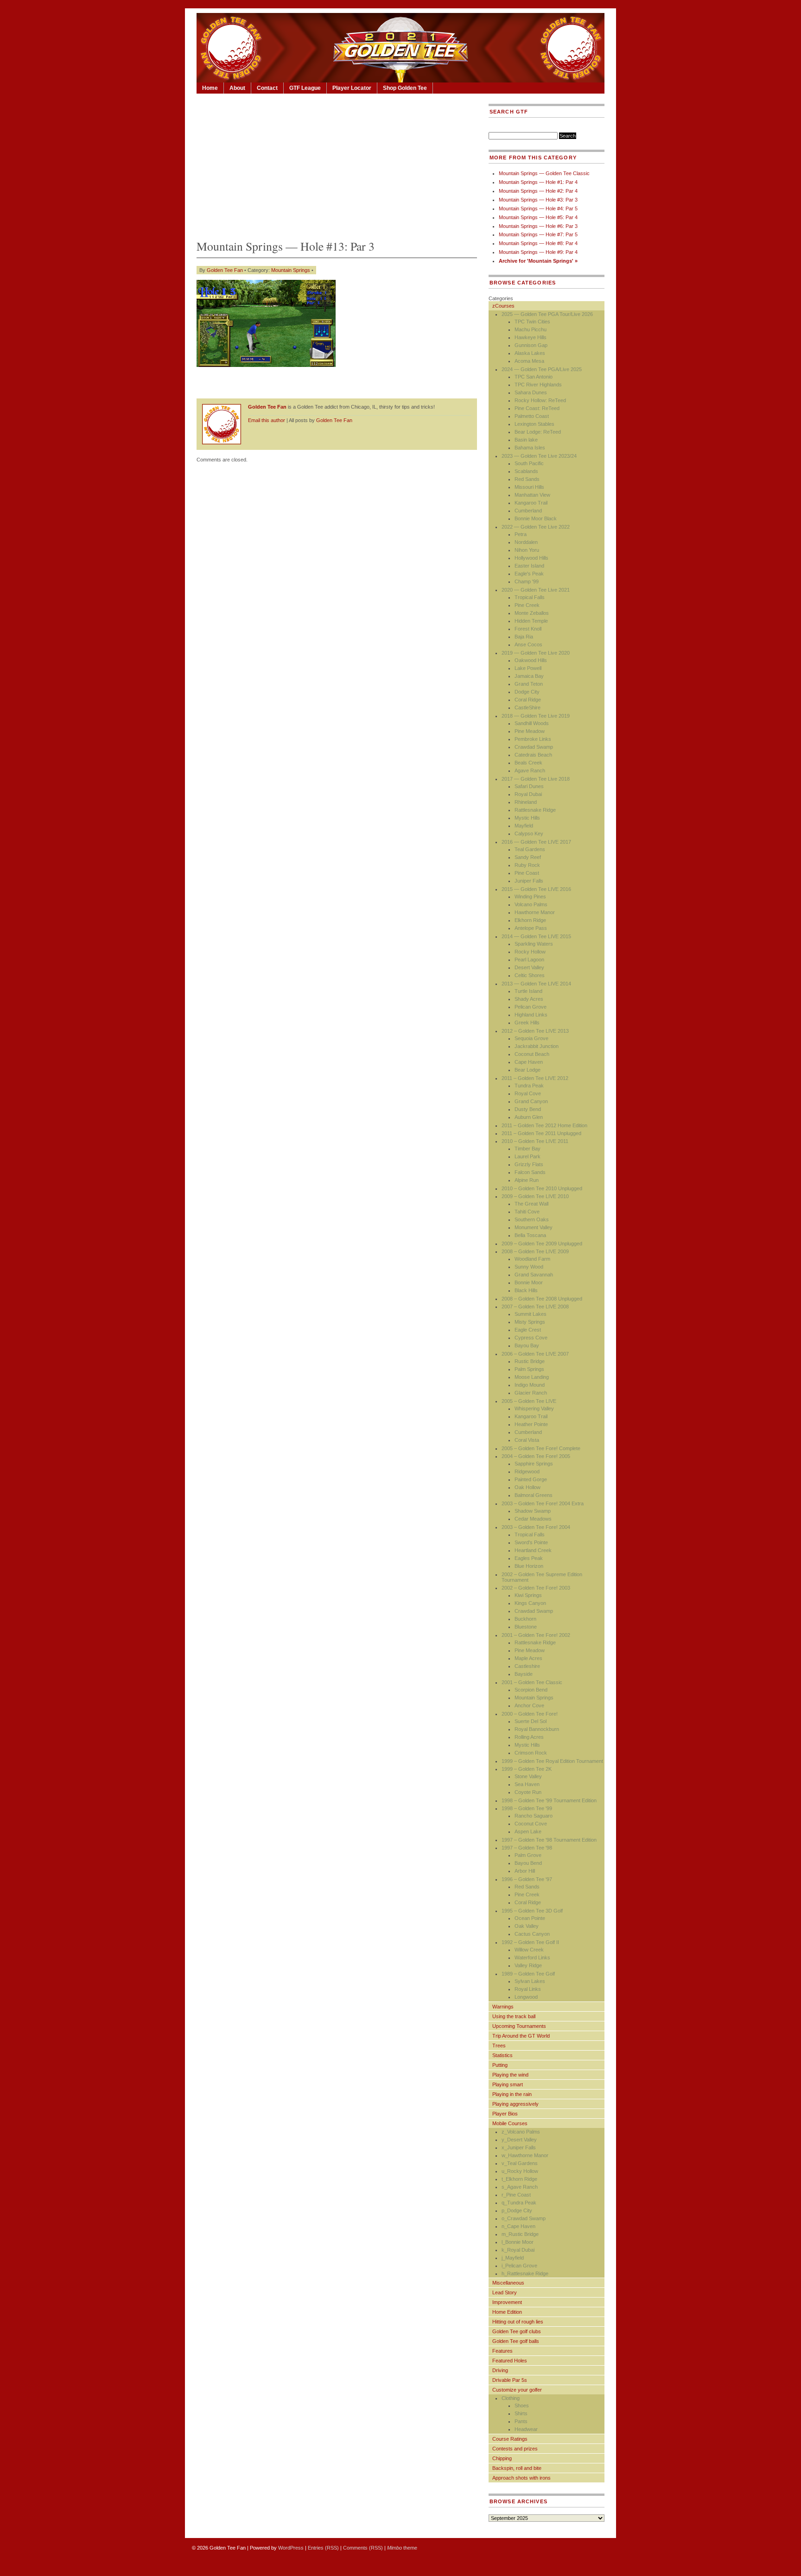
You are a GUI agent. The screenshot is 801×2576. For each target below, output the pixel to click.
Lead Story (505, 2292)
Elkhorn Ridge (530, 920)
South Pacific (529, 463)
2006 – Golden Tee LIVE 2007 (535, 1354)
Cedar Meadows (533, 1519)
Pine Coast (527, 873)
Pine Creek (527, 605)
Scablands (526, 471)
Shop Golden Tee (405, 88)
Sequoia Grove (531, 1038)
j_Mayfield (513, 2258)
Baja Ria (524, 637)
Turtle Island (528, 991)
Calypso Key (529, 833)
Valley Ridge (528, 1965)
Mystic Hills (527, 818)
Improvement (507, 2302)
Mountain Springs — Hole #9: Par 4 (538, 252)
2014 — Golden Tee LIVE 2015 (536, 936)
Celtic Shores (530, 975)
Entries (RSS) (323, 2548)
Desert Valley (529, 967)
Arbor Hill (525, 1871)
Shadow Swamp (533, 1511)
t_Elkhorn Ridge (519, 2179)
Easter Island (529, 566)
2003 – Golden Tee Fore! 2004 (536, 1527)
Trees (499, 2046)
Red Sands (527, 479)
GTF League (305, 88)
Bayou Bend (528, 1863)
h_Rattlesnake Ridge (525, 2273)
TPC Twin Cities (532, 322)
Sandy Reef (528, 857)
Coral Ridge (528, 700)
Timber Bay (528, 1149)
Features (502, 2351)
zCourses (503, 306)
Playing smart (508, 2084)
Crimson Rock (531, 1753)
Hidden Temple (531, 621)
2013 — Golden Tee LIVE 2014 (536, 984)
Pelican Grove (531, 1007)
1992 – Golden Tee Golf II (530, 1942)
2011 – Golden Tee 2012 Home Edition (544, 1125)
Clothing (511, 2398)
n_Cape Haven (518, 2226)
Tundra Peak (529, 1086)
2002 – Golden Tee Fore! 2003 (536, 1588)
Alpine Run (527, 1180)
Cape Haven (529, 1062)
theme (402, 2548)
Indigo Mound (530, 1385)
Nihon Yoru (527, 550)
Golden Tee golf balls (516, 2341)
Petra (521, 534)
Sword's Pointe (531, 1542)
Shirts (521, 2413)
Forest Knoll (528, 629)
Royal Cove (528, 1093)
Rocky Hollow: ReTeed (540, 400)
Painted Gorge (531, 1479)
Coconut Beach (532, 1054)
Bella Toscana (530, 1235)
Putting (500, 2065)
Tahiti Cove (527, 1212)
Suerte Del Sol (531, 1721)
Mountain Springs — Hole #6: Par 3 (538, 226)
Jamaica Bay (529, 676)
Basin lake (526, 440)
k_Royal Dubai (518, 2250)
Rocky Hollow (530, 952)
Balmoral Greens (534, 1495)
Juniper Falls (529, 881)
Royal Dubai (528, 794)
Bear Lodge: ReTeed (538, 432)
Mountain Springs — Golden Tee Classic (544, 173)
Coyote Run (528, 1792)
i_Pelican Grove (519, 2266)
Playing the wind (510, 2075)
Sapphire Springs (534, 1464)
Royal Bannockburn (537, 1729)
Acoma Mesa (529, 361)
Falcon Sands (530, 1172)
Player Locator (352, 88)
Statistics (502, 2055)
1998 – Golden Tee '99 (527, 1808)
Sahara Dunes (531, 392)
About (237, 88)
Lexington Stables (534, 424)
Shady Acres (529, 999)
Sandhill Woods (532, 723)
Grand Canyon (531, 1101)
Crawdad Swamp (534, 747)
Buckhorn (525, 1619)
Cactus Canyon (532, 1934)
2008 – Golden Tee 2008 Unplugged (542, 1299)
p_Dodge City (517, 2210)
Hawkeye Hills (531, 337)
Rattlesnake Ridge (535, 810)
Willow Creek (529, 1950)
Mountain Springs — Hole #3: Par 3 (538, 200)
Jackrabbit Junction (537, 1046)
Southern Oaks (532, 1219)
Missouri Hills (529, 487)
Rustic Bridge (530, 1361)
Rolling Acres (529, 1737)
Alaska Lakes (530, 353)
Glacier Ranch (531, 1393)
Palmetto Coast (532, 416)
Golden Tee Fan (225, 270)
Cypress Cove (531, 1338)
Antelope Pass (531, 928)
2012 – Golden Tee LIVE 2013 (535, 1031)
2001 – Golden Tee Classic (532, 1682)
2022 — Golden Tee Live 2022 (536, 527)
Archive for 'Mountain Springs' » (538, 261)
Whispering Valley (534, 1408)
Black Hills (526, 1290)
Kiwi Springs (528, 1595)
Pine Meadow (530, 731)
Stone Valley (528, 1776)
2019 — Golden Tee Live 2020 (536, 653)
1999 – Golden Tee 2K (527, 1769)
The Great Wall (531, 1204)
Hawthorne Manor (535, 912)
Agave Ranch (530, 770)
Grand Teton (529, 684)
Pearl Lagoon (529, 960)
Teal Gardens (530, 849)
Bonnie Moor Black (536, 518)
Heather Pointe (531, 1424)
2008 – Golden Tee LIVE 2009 (535, 1251)
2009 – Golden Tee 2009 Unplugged (542, 1244)
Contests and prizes (515, 2449)
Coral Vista (527, 1440)
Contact (267, 88)
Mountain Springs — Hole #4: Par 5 (538, 208)
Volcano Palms (531, 904)
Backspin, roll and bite (517, 2468)
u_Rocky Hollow (520, 2171)
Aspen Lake (528, 1831)
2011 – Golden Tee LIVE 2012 (535, 1078)
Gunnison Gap (531, 345)
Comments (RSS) (363, 2548)
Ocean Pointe (530, 1918)
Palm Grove (528, 1855)
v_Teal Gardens (520, 2163)
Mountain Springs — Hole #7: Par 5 (538, 234)
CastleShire (528, 707)
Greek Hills (527, 1023)
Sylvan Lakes (530, 1981)
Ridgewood (527, 1471)
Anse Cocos (528, 644)
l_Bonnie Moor (518, 2242)
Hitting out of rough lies (518, 2322)
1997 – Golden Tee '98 (527, 1848)
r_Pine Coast (516, 2195)
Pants (521, 2421)
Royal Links (528, 1989)
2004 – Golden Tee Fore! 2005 (536, 1456)
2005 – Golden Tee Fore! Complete (541, 1448)
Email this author (267, 420)
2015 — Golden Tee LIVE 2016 (536, 889)
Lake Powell (528, 668)
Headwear (526, 2429)
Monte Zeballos (532, 613)
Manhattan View (532, 495)
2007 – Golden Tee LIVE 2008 (535, 1307)
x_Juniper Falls (519, 2147)
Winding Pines (530, 897)
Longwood (526, 1997)
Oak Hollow (528, 1487)
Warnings (503, 2007)
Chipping (502, 2458)
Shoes (522, 2406)
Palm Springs (529, 1369)
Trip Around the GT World (521, 2036)
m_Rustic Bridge (520, 2234)
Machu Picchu (531, 329)
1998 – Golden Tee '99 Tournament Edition (549, 1800)
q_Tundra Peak (519, 2203)
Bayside (524, 1674)
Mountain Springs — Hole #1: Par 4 (538, 182)
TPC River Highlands (538, 385)
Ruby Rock (527, 865)
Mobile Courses (510, 2123)
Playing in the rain (512, 2094)
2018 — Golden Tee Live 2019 (536, 716)
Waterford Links (532, 1957)
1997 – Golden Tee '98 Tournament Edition (549, 1840)
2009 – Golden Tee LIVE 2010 (535, 1196)
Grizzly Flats (529, 1164)
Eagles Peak (529, 1558)
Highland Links (531, 1015)
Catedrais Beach (533, 755)
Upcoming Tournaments (519, 2026)
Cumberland (528, 511)
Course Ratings (510, 2439)
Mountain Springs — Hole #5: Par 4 (538, 217)
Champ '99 (527, 581)
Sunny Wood (529, 1267)
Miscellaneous (508, 2283)
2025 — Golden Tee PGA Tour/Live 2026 (547, 314)
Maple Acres (528, 1658)
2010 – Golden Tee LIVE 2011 (535, 1141)
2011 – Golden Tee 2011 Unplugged (541, 1133)
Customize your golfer (517, 2390)
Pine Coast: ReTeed (537, 408)
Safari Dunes (529, 786)
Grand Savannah (534, 1275)
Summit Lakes (531, 1314)
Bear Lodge (528, 1070)
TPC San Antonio (534, 377)
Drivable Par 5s (510, 2380)
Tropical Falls (530, 597)
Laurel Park (528, 1156)
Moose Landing (532, 1377)
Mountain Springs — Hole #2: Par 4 (538, 191)
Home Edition (507, 2312)
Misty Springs (530, 1322)
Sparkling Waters (534, 944)
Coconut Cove (531, 1824)
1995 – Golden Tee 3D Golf (532, 1911)
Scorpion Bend (531, 1690)
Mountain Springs (291, 270)
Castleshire (527, 1666)
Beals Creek (528, 763)
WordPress (291, 2548)
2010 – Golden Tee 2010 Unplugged (542, 1188)
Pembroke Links (533, 739)
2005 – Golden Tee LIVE (529, 1401)
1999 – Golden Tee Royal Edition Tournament (552, 1761)
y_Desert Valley (519, 2140)
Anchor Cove (529, 1705)
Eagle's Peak (529, 574)
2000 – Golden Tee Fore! (530, 1714)
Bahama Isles (530, 448)
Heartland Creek (533, 1550)
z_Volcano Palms (521, 2132)
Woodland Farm (532, 1259)
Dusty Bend (528, 1109)
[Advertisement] (337, 164)
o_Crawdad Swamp (524, 2218)
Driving (500, 2370)
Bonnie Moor (529, 1282)
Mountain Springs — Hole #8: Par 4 (538, 243)
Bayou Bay (527, 1345)
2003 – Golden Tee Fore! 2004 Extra (543, 1503)
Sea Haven (527, 1784)
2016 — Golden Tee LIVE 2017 (536, 842)
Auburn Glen (529, 1117)
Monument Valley (534, 1227)
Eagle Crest (528, 1330)
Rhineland (526, 802)
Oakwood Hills (531, 660)
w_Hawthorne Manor (525, 2155)
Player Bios (505, 2114)
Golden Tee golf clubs (517, 2331)
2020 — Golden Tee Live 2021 (536, 590)
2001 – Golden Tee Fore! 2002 (536, 1635)
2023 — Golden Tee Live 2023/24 (539, 456)
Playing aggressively (515, 2104)
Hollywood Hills (531, 558)
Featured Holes (510, 2361)
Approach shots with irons (521, 2478)
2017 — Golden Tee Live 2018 (536, 779)
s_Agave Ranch (520, 2187)
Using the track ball (514, 2016)
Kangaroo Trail (531, 503)
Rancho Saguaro (534, 1816)
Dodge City (527, 692)
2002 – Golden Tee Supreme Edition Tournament (542, 1577)
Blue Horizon (529, 1566)
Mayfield (524, 826)
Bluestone (526, 1627)
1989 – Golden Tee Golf (528, 1974)
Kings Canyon (530, 1603)
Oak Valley (527, 1926)
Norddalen (526, 542)
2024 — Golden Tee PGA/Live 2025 (542, 369)
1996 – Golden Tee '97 (527, 1879)
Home (210, 88)
